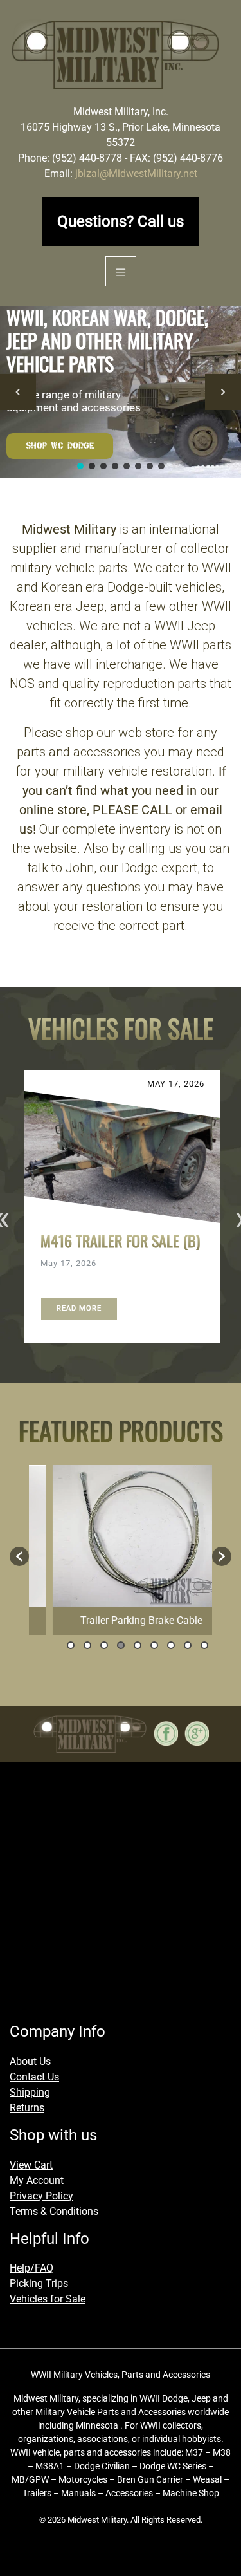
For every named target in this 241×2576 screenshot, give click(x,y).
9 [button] (204, 1645)
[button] (18, 392)
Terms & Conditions (54, 2211)
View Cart (31, 2164)
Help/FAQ (31, 2268)
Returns (27, 2107)
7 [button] (171, 1645)
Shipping (30, 2092)
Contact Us (34, 2076)
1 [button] (71, 1645)
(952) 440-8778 (87, 158)
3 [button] (104, 1645)
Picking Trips (39, 2283)
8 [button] (188, 1645)
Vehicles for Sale (48, 2299)
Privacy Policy (41, 2195)
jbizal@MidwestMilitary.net (136, 173)
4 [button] (121, 1645)
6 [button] (154, 1645)
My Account (37, 2180)
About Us (30, 2061)
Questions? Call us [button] (121, 221)
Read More (79, 1308)
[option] (121, 1207)
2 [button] (87, 1645)
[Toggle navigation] (121, 271)
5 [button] (138, 1645)
